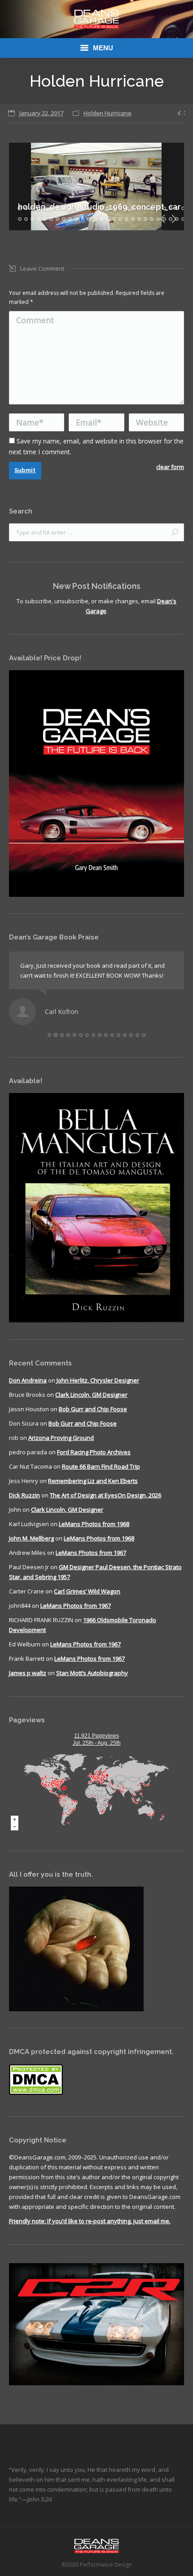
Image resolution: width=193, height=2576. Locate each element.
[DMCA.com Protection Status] (36, 2093)
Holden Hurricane (107, 113)
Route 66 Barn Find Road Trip (101, 1466)
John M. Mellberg (31, 1538)
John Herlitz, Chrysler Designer (98, 1380)
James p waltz (28, 1673)
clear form (170, 467)
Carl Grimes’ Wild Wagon (87, 1591)
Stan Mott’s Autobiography (92, 1673)
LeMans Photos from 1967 (91, 1553)
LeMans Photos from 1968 (94, 1524)
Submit (25, 470)
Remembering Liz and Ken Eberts (93, 1481)
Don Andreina (28, 1380)
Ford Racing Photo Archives (94, 1452)
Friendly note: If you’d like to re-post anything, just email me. (90, 2221)
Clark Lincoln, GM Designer (91, 1395)
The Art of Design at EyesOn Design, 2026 (105, 1495)
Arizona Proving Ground (61, 1438)
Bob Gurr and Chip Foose (93, 1409)
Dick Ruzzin (24, 1495)
